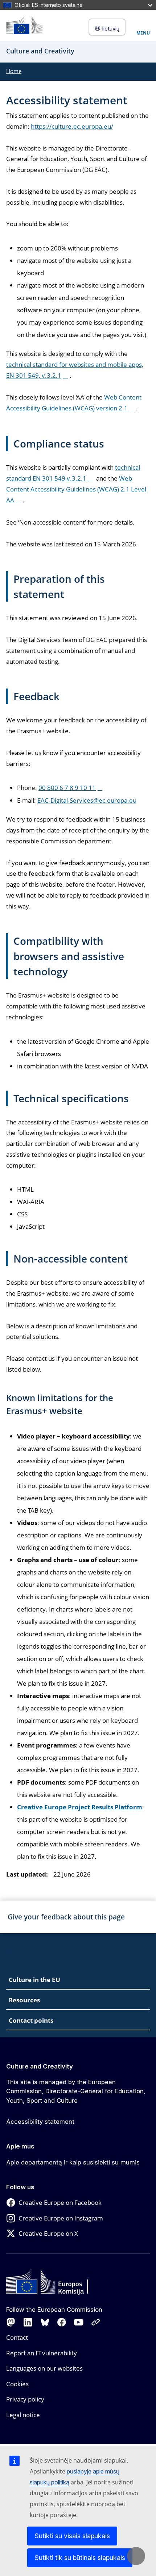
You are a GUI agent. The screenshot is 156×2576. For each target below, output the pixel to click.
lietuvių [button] (111, 29)
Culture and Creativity (40, 2066)
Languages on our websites (44, 2368)
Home (14, 71)
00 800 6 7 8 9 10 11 (67, 788)
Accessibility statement (40, 2122)
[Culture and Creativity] (24, 25)
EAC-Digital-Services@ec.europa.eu (87, 800)
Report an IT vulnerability (42, 2353)
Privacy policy (25, 2399)
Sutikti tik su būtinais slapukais (80, 2558)
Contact (17, 2337)
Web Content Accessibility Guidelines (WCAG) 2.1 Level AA (76, 489)
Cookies (17, 2384)
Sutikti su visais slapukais (72, 2536)
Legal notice (23, 2415)
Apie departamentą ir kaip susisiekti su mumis (73, 2162)
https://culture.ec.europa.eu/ (72, 126)
